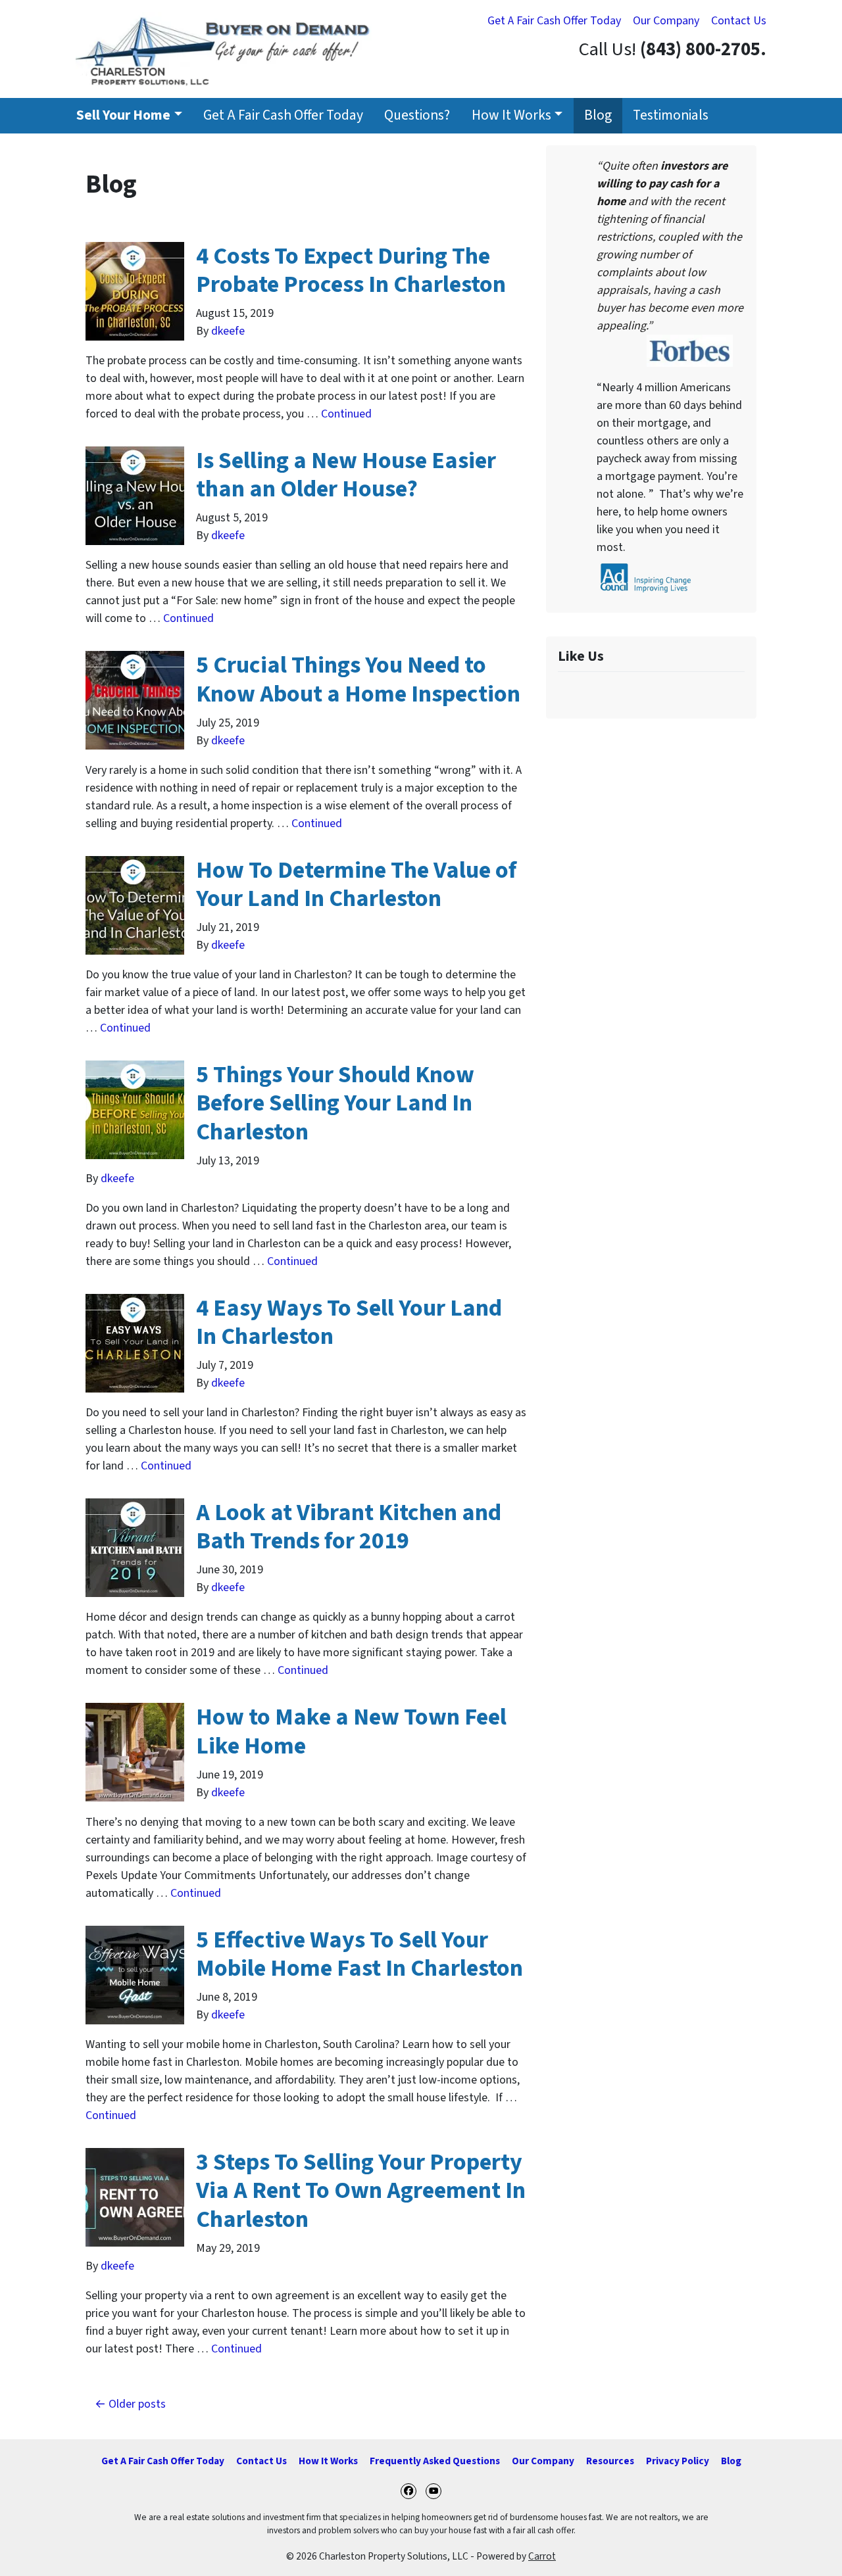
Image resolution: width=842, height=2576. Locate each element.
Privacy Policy (678, 2461)
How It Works (511, 115)
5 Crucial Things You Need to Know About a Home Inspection (358, 679)
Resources (610, 2461)
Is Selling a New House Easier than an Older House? (346, 475)
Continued (346, 414)
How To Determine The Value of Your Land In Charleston (356, 884)
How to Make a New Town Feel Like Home (351, 1731)
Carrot (542, 2556)
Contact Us (739, 21)
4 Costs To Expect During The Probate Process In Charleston (351, 270)
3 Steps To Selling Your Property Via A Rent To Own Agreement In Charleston (361, 2190)
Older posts (137, 2404)
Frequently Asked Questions (435, 2461)
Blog (598, 115)
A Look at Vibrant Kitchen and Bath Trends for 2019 (349, 1527)
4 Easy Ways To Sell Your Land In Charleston (349, 1322)
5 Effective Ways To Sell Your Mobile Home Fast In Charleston (359, 1954)
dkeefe (228, 331)
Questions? (417, 115)
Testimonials (671, 115)
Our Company (666, 21)
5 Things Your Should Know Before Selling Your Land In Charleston (335, 1103)
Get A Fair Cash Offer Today (554, 21)
